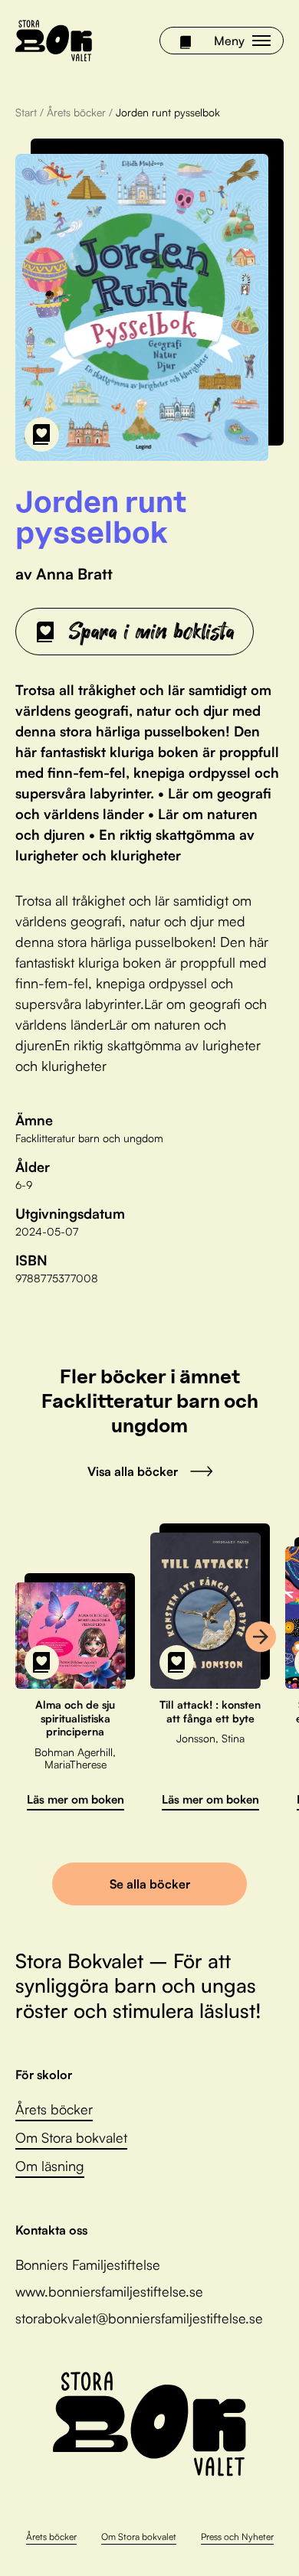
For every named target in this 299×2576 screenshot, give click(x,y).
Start (26, 112)
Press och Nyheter (237, 2537)
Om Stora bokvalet (71, 2137)
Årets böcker (76, 112)
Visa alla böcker (133, 1471)
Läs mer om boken (76, 1799)
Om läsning (50, 2166)
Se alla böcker (150, 1884)
